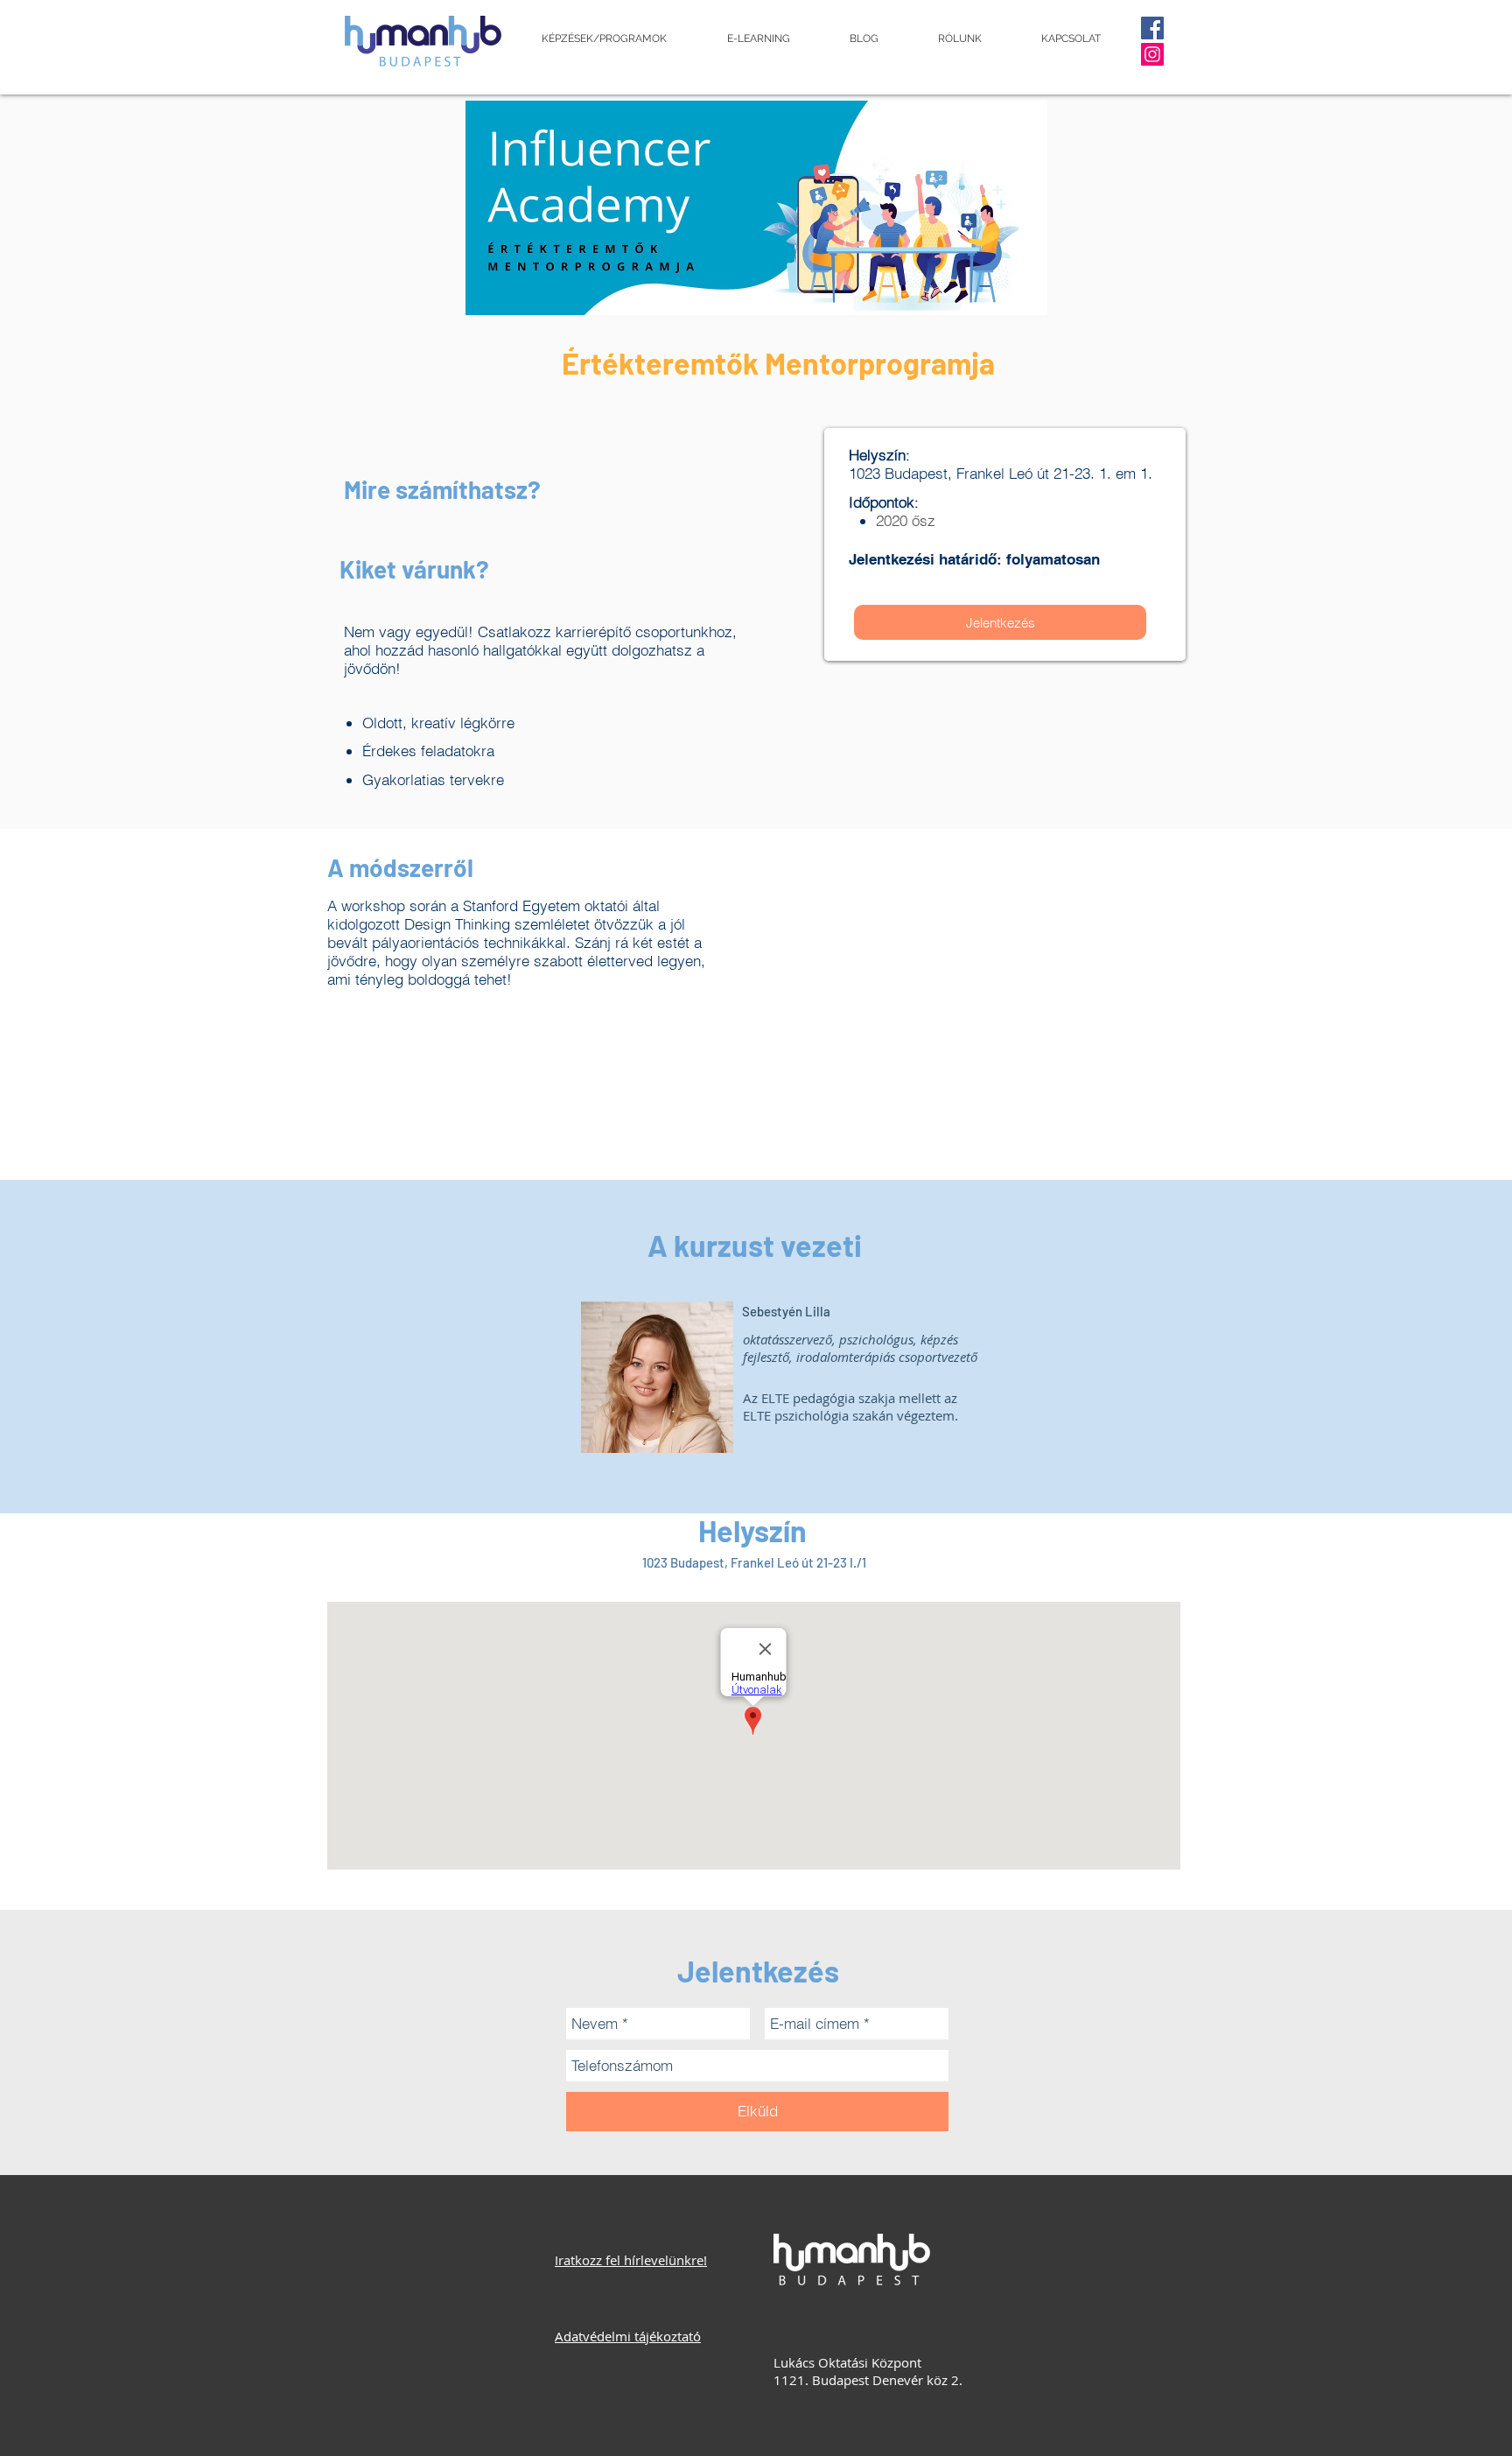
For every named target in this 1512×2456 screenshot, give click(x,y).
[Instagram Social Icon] (1152, 54)
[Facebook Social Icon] (1152, 28)
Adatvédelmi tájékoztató (628, 2336)
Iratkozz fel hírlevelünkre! (631, 2260)
